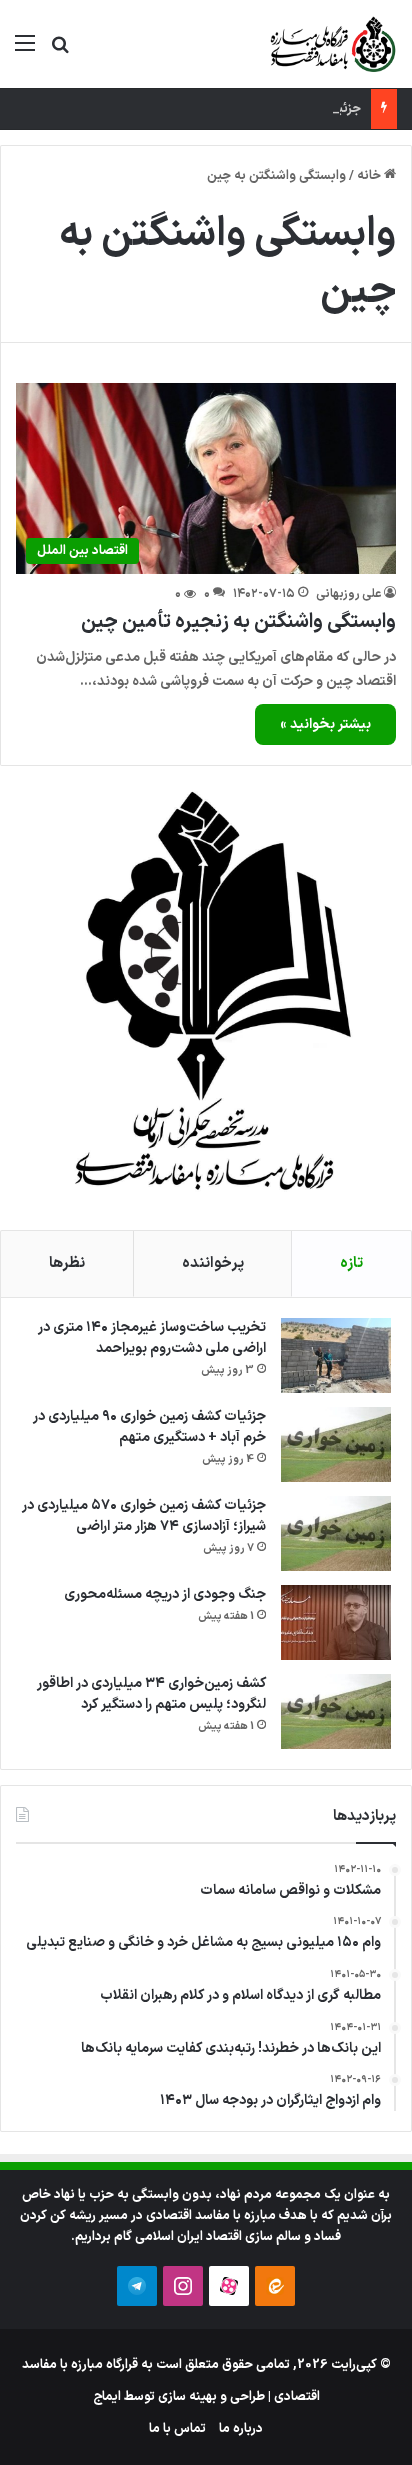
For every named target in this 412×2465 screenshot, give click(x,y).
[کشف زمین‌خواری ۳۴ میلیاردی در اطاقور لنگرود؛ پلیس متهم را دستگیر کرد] (336, 1711)
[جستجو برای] (60, 51)
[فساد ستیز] (331, 44)
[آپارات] (229, 2286)
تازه (351, 1263)
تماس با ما (177, 2429)
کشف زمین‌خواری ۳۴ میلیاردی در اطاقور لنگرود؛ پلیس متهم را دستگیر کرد (151, 1694)
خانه (370, 176)
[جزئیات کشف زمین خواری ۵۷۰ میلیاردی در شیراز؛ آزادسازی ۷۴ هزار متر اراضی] (336, 1533)
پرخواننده (213, 1263)
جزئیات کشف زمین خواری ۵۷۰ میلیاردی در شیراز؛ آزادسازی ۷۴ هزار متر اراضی (144, 1516)
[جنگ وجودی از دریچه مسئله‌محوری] (336, 1622)
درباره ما (241, 2429)
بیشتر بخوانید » (325, 724)
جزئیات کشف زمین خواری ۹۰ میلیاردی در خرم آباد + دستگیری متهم (149, 1427)
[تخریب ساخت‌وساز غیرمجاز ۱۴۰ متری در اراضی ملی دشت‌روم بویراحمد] (336, 1355)
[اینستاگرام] (183, 2286)
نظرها (67, 1263)
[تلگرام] (137, 2286)
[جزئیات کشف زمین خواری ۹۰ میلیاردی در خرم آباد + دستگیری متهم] (336, 1444)
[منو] (25, 51)
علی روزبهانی (348, 594)
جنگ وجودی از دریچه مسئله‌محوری (165, 1594)
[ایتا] (275, 2286)
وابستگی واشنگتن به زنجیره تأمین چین (238, 622)
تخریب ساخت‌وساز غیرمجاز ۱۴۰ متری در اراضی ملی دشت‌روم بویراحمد (152, 1338)
